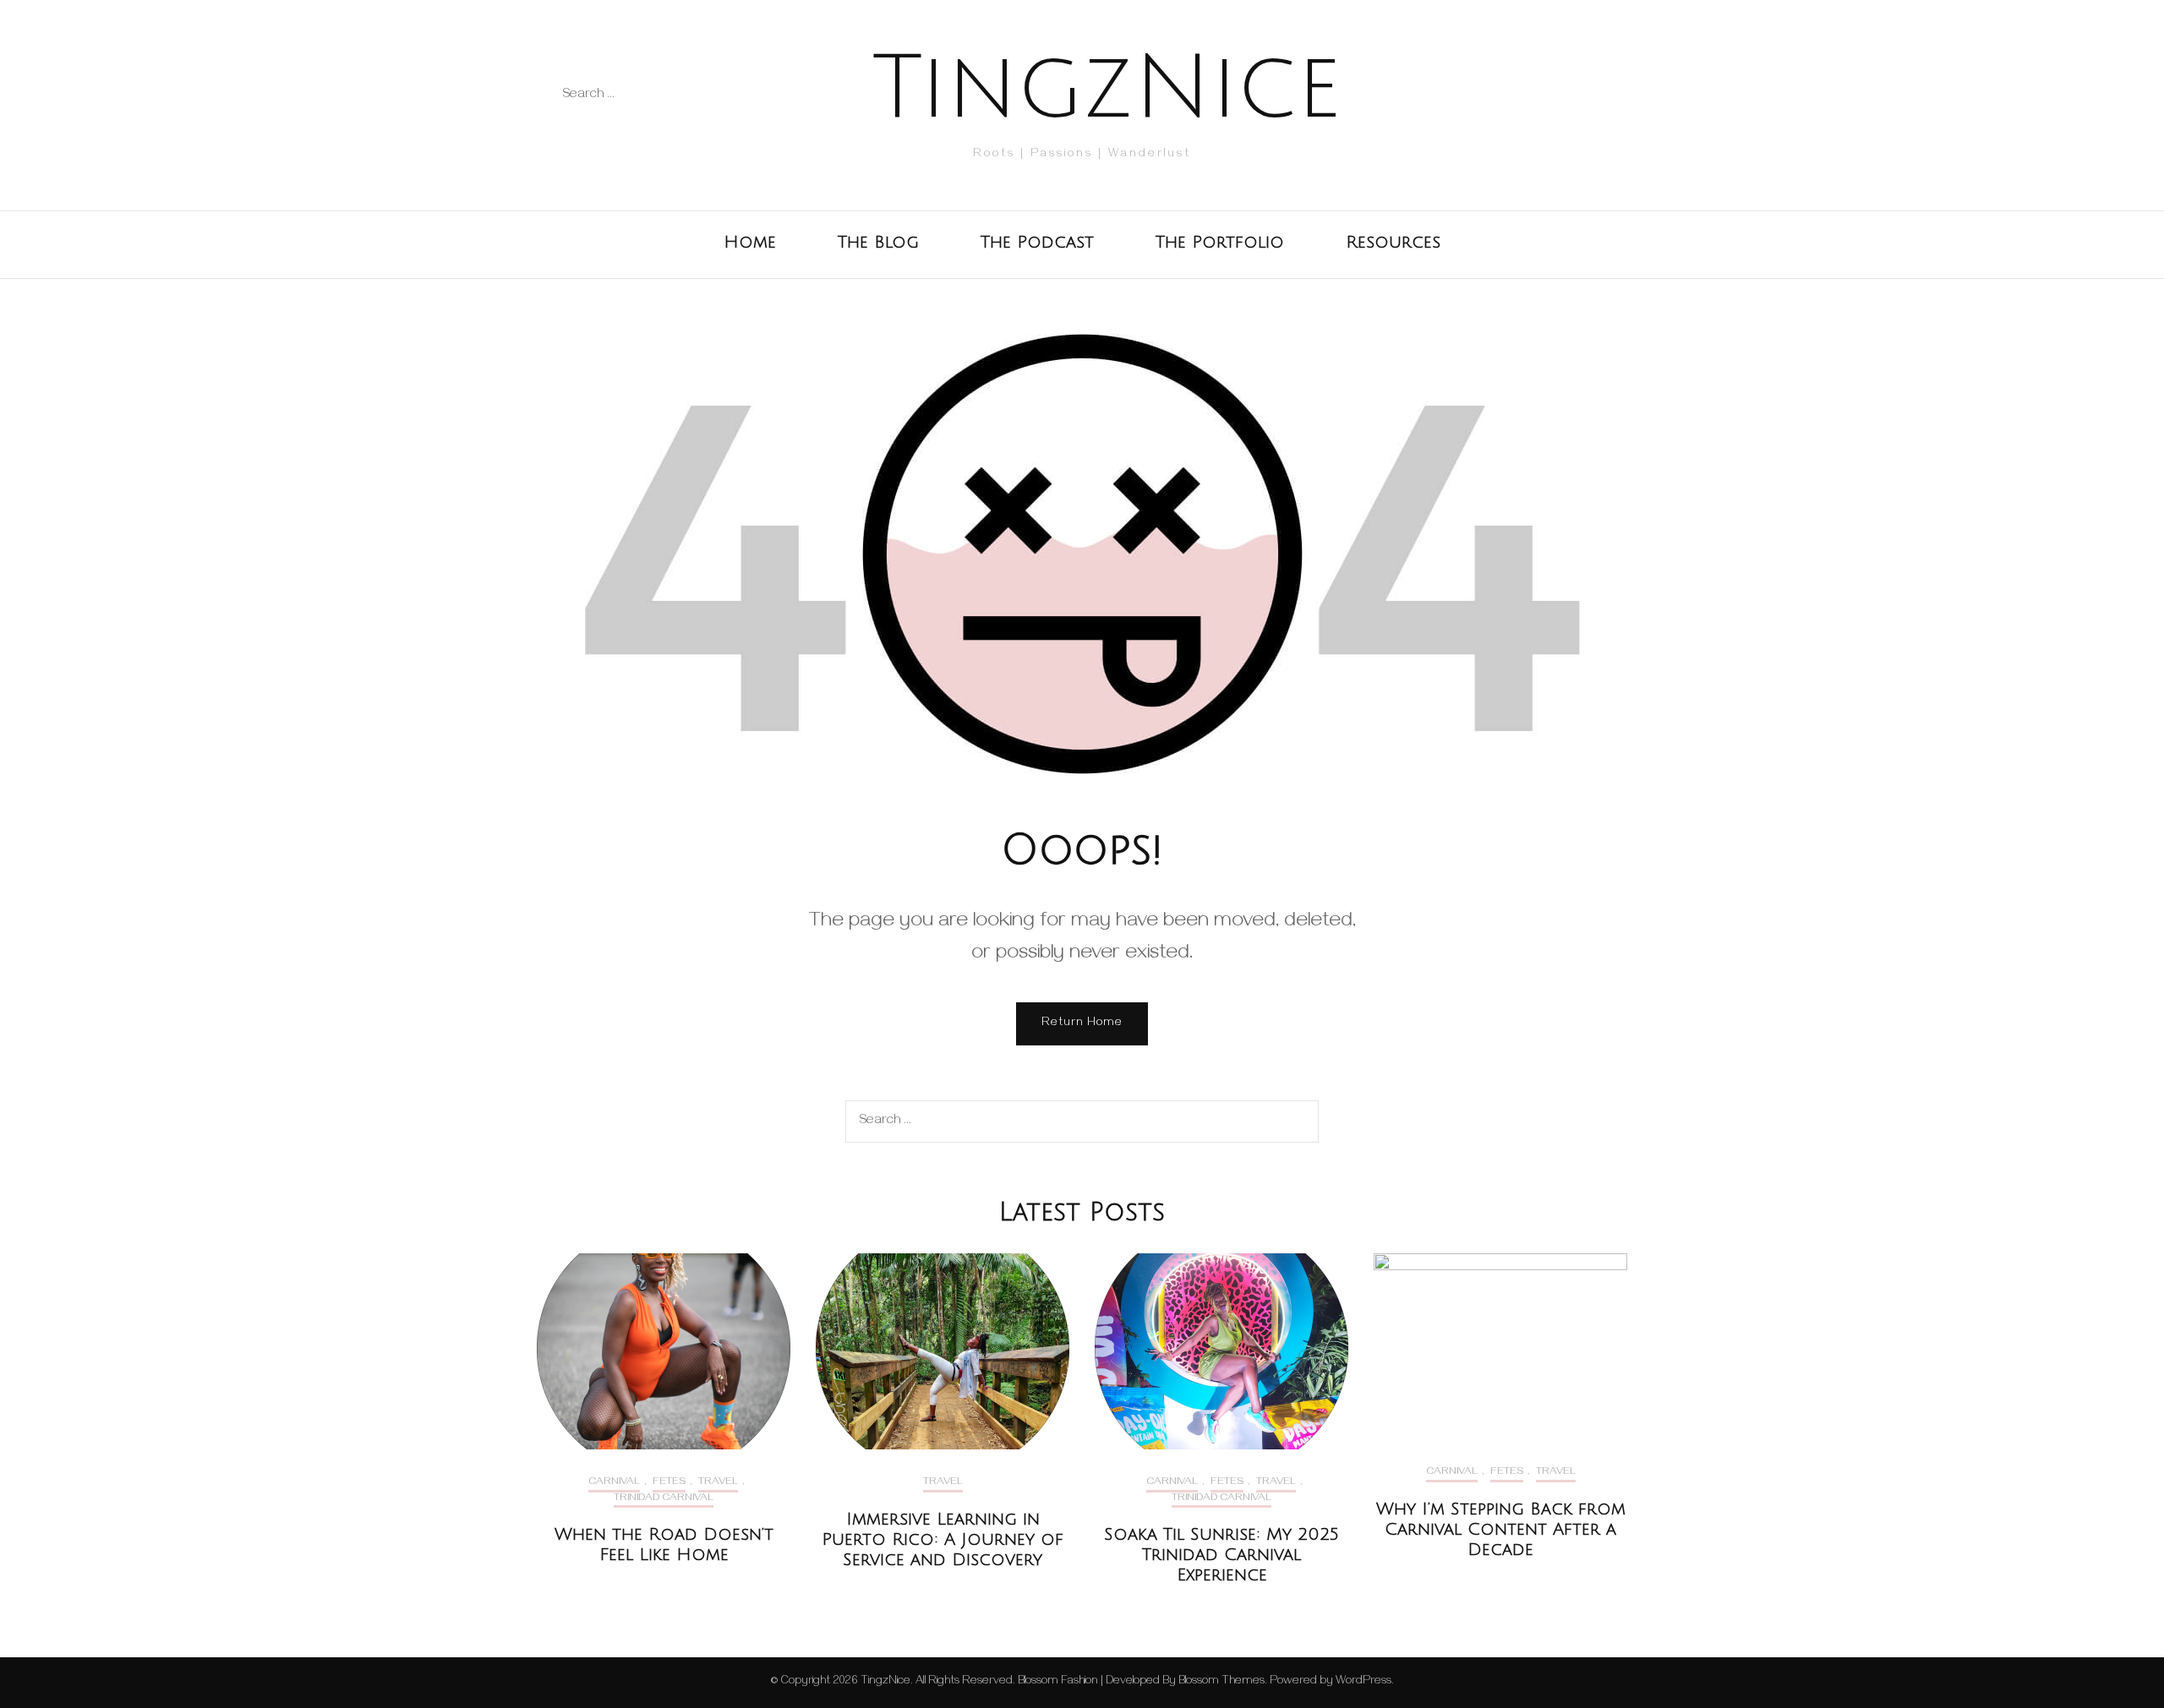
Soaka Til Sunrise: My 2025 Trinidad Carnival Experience (1221, 1555)
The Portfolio (1220, 243)
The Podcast (1037, 243)
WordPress (1363, 1682)
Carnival (614, 1483)
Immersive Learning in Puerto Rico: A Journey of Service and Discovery (943, 1540)
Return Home (1082, 1024)
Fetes (669, 1483)
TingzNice (1107, 88)
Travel (718, 1483)
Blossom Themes (1220, 1682)
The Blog (878, 243)
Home (750, 243)
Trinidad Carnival (664, 1499)
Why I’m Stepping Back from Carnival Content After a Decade (1501, 1530)
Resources (1393, 243)
